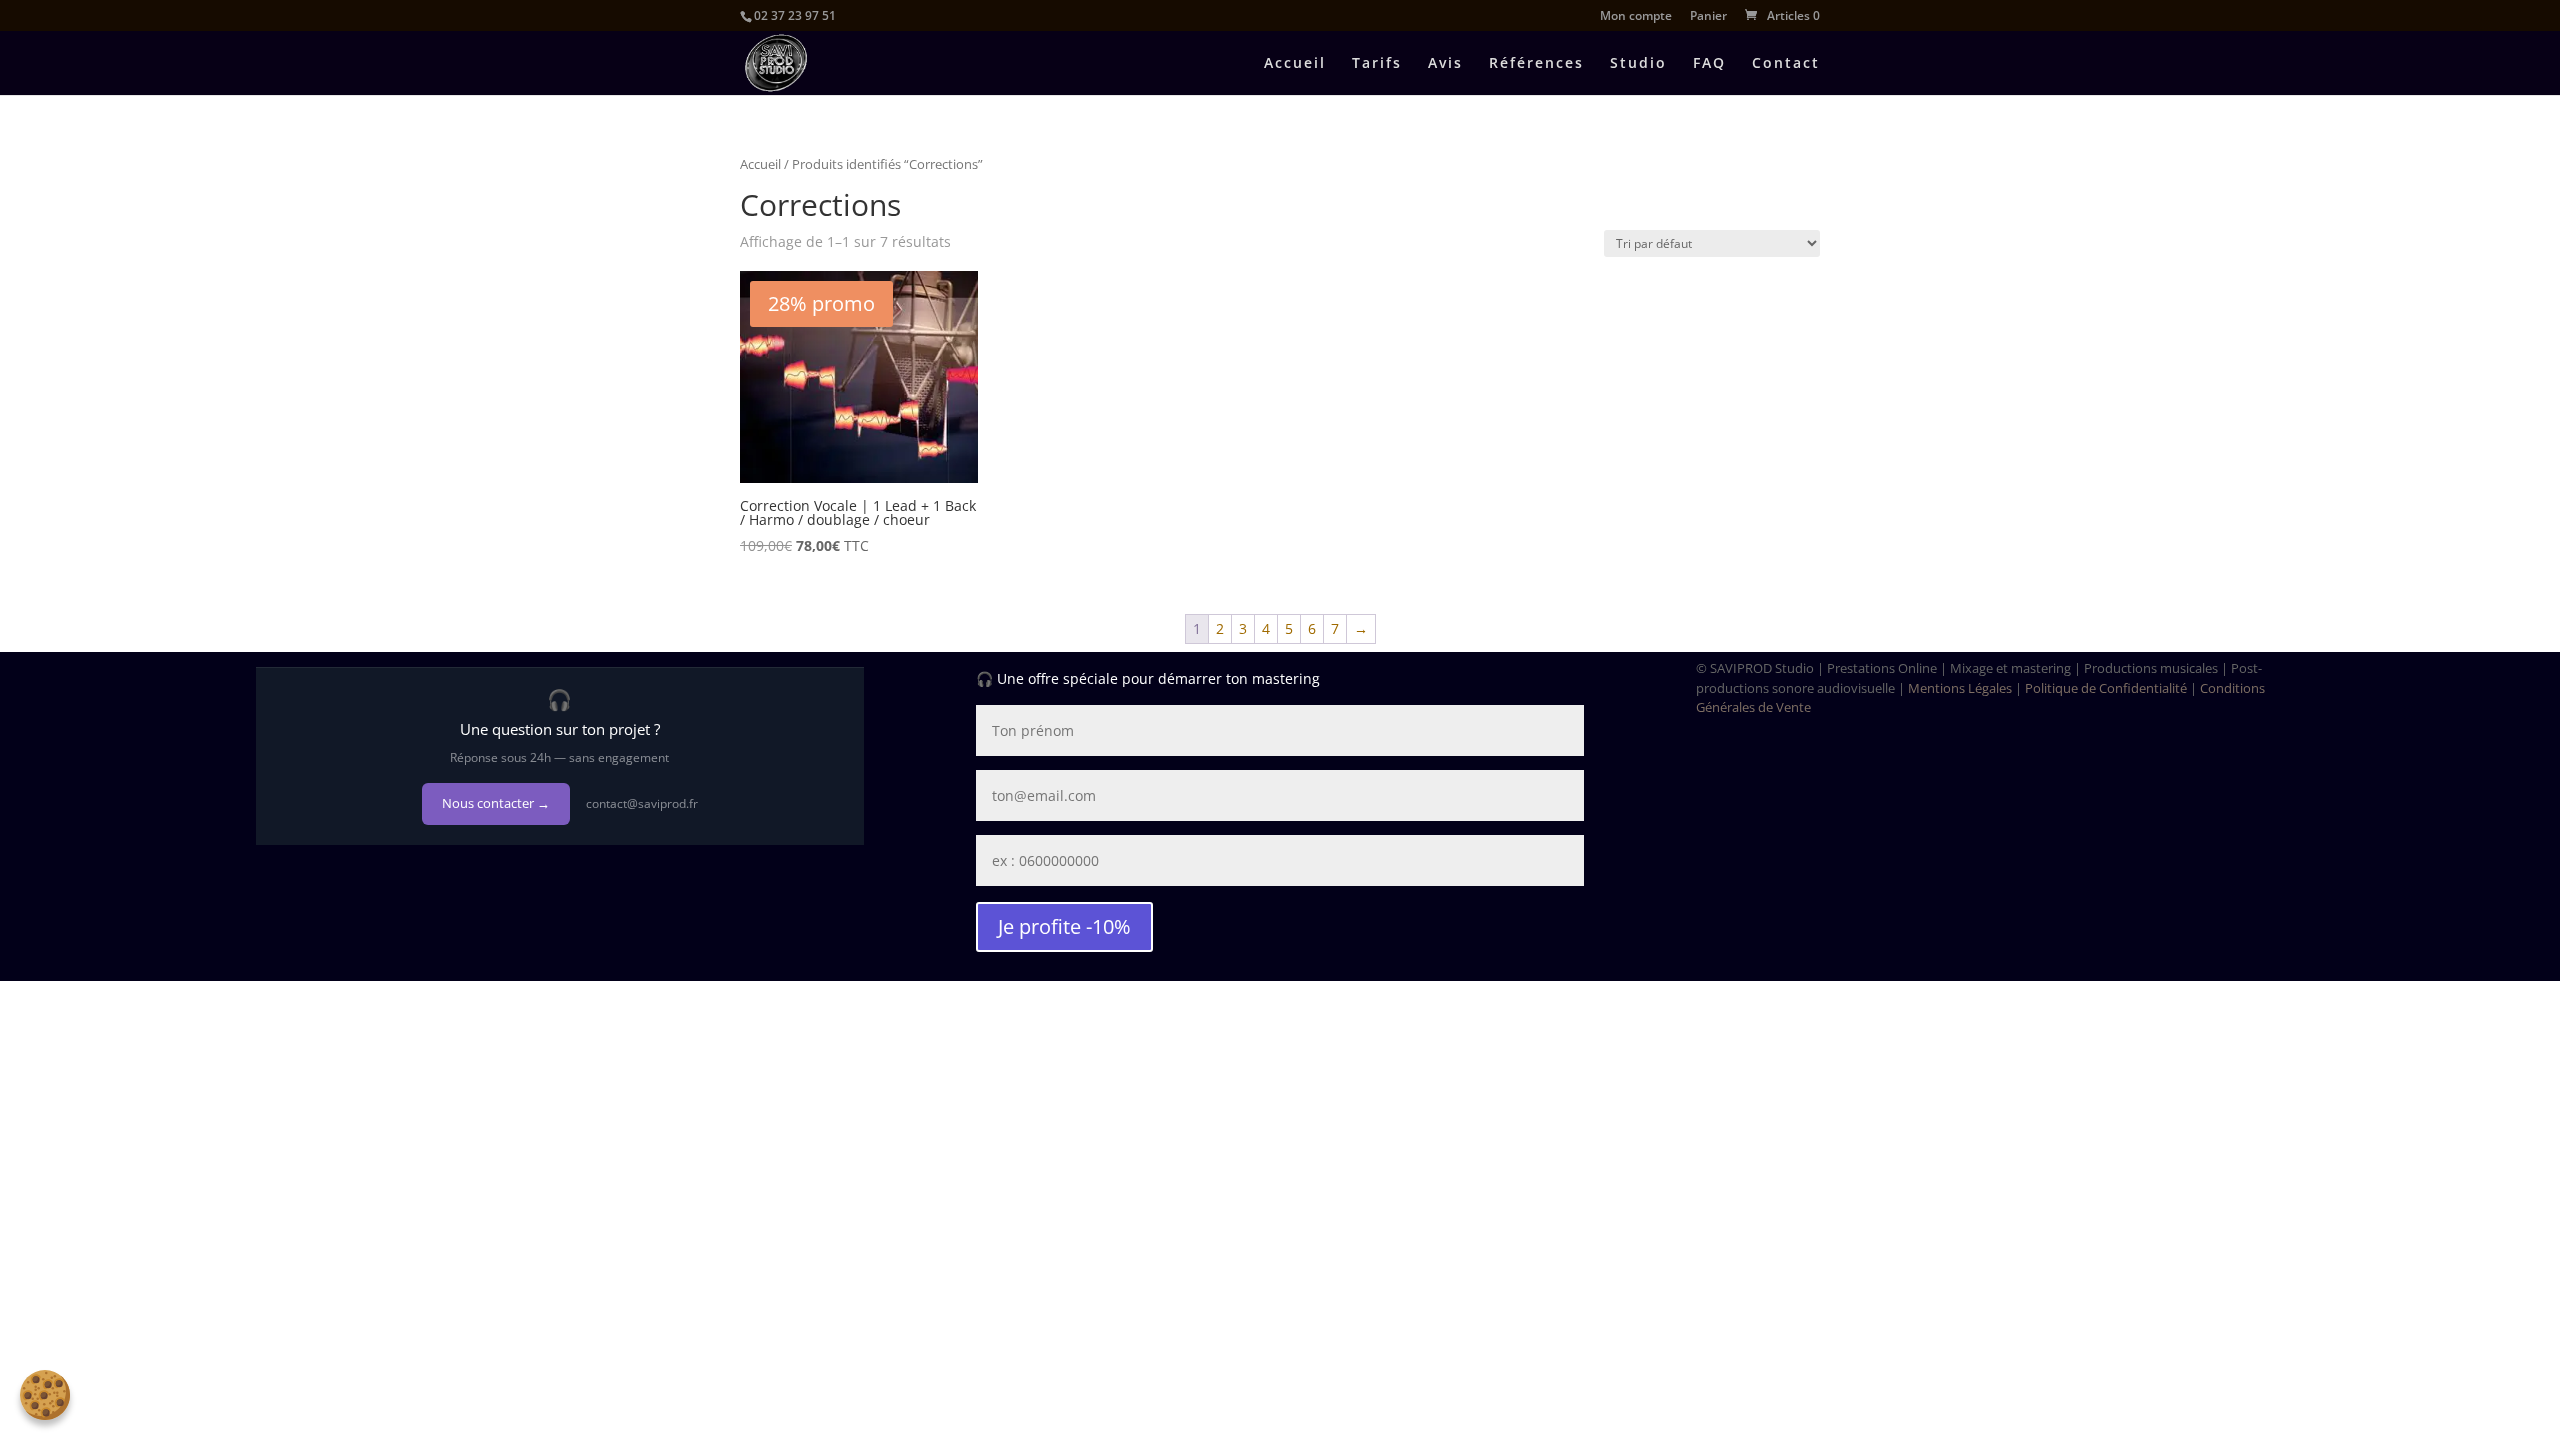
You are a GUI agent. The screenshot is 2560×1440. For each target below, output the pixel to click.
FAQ (1709, 64)
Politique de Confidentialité (2106, 688)
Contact (1786, 64)
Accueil (1295, 64)
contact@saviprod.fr (642, 803)
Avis (1445, 64)
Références (1536, 64)
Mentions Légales (1960, 688)
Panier (1708, 17)
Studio (1638, 64)
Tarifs (1377, 64)
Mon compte (1636, 17)
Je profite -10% (1064, 926)
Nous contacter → (496, 803)
